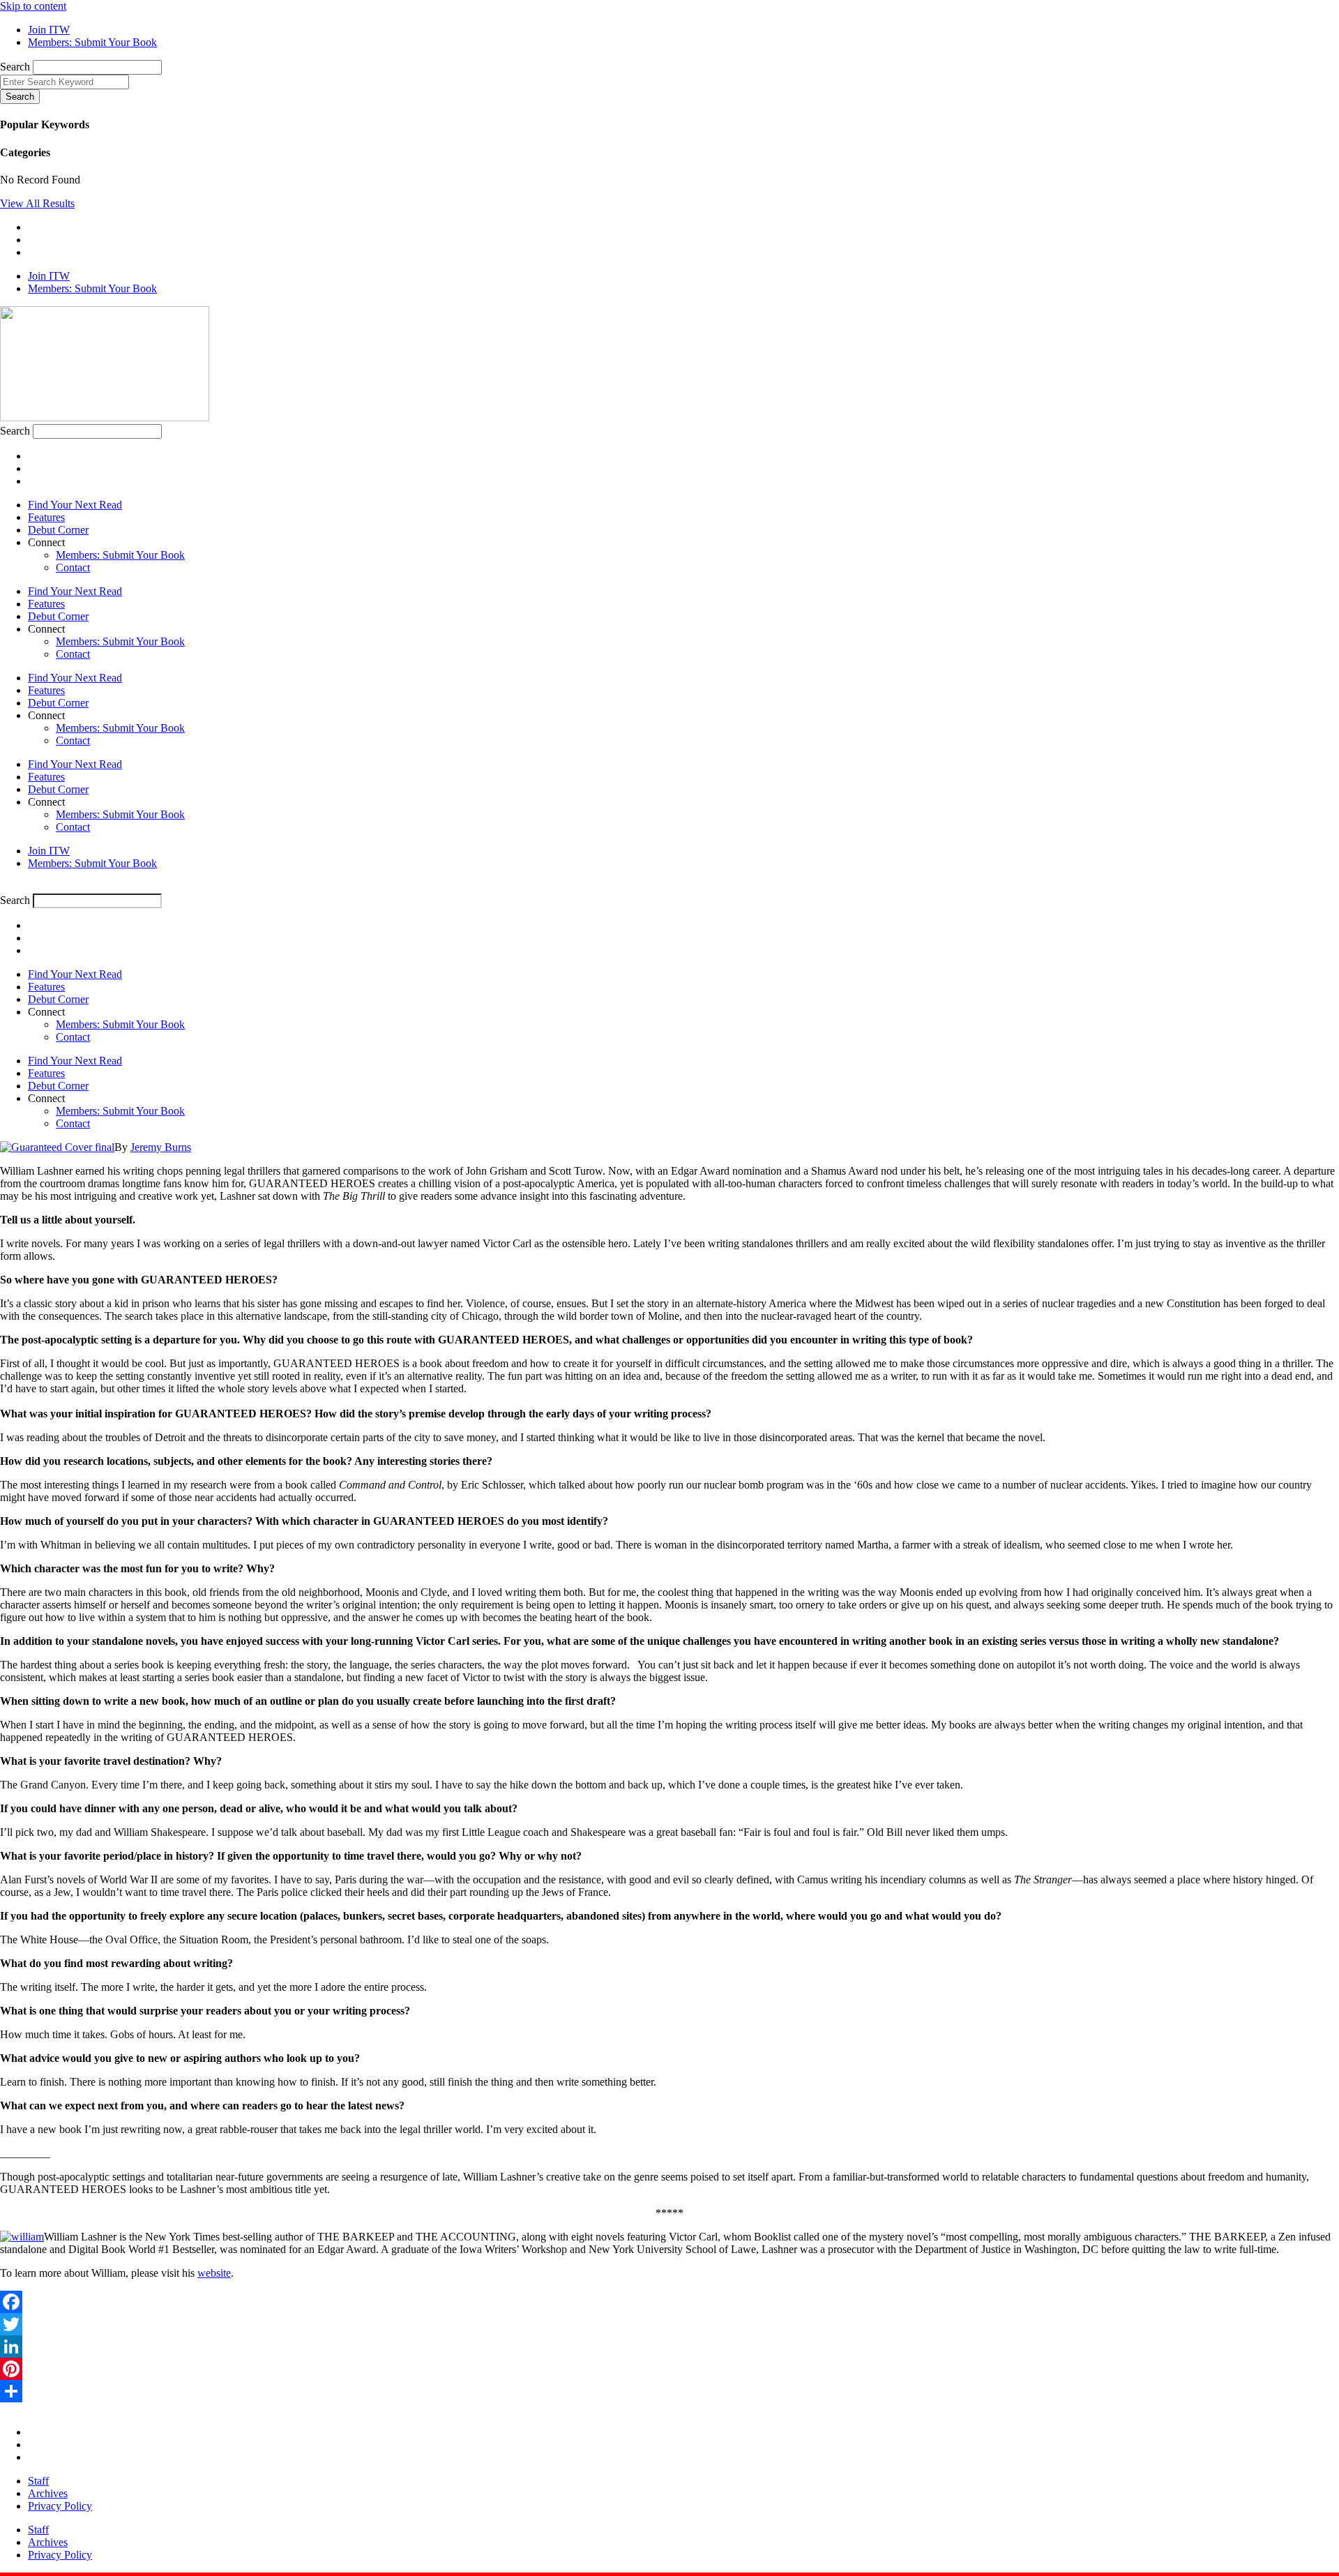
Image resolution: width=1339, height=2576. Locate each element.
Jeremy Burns (161, 1147)
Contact (73, 567)
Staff (38, 2481)
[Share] (669, 2391)
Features (46, 517)
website (214, 2273)
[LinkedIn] (669, 2347)
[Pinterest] (669, 2369)
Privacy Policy (60, 2506)
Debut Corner (58, 530)
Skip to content (33, 6)
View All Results (37, 203)
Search (15, 67)
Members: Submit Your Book (120, 555)
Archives (48, 2493)
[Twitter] (669, 2324)
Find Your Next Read (75, 505)
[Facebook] (669, 2302)
